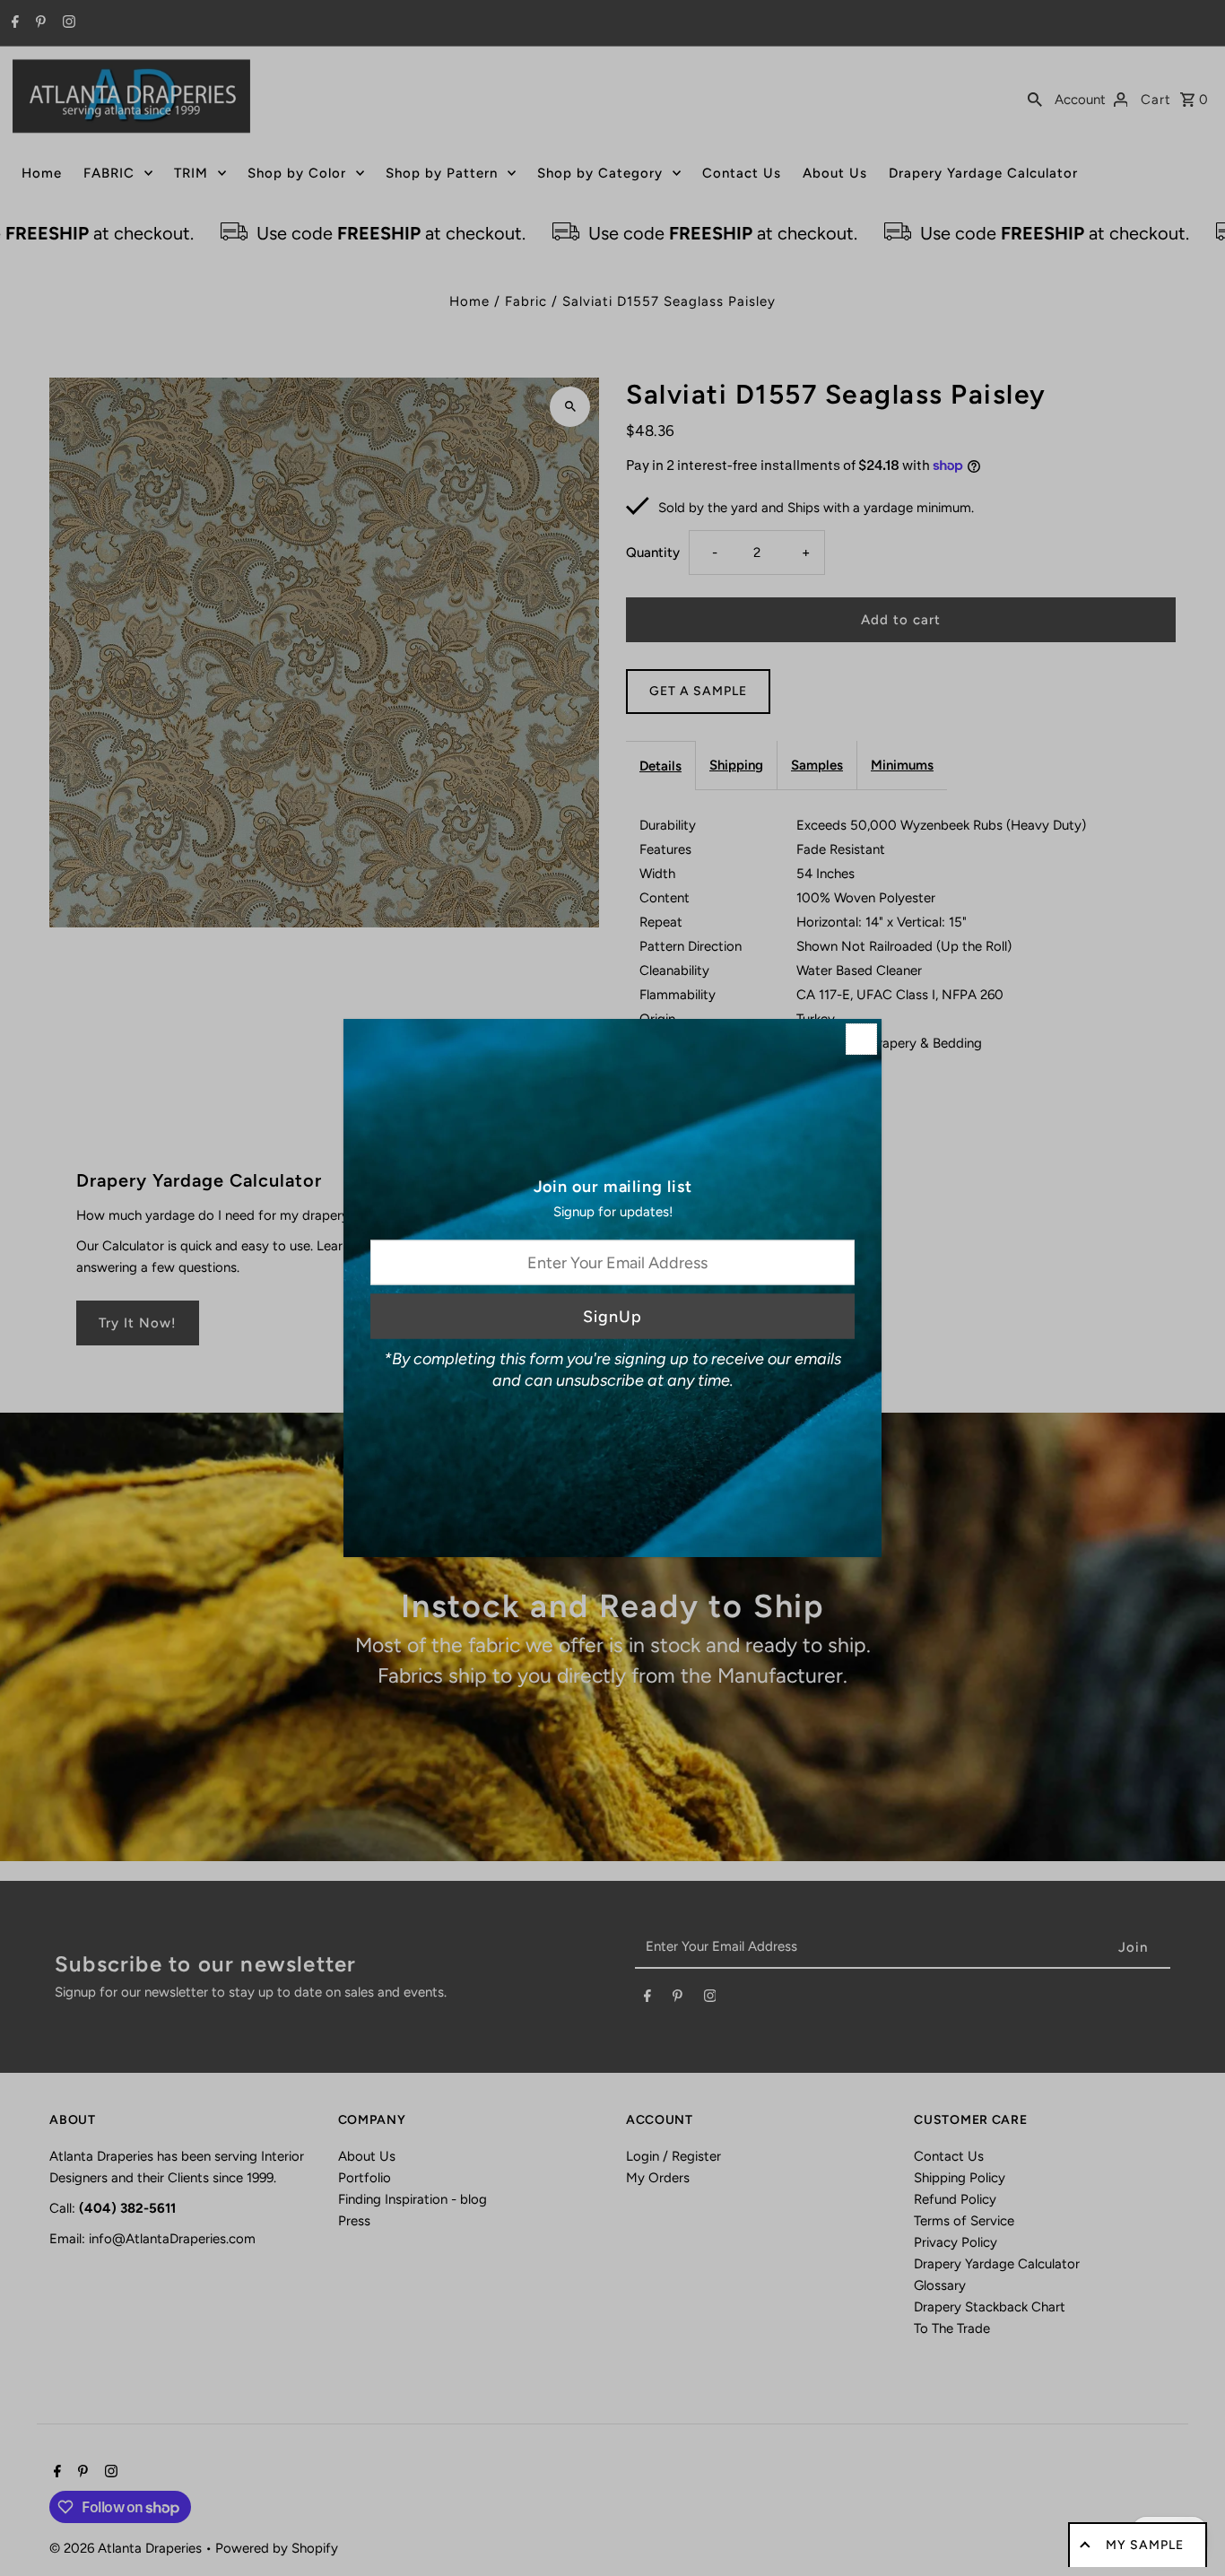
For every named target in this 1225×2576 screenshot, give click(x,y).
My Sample (1145, 2545)
